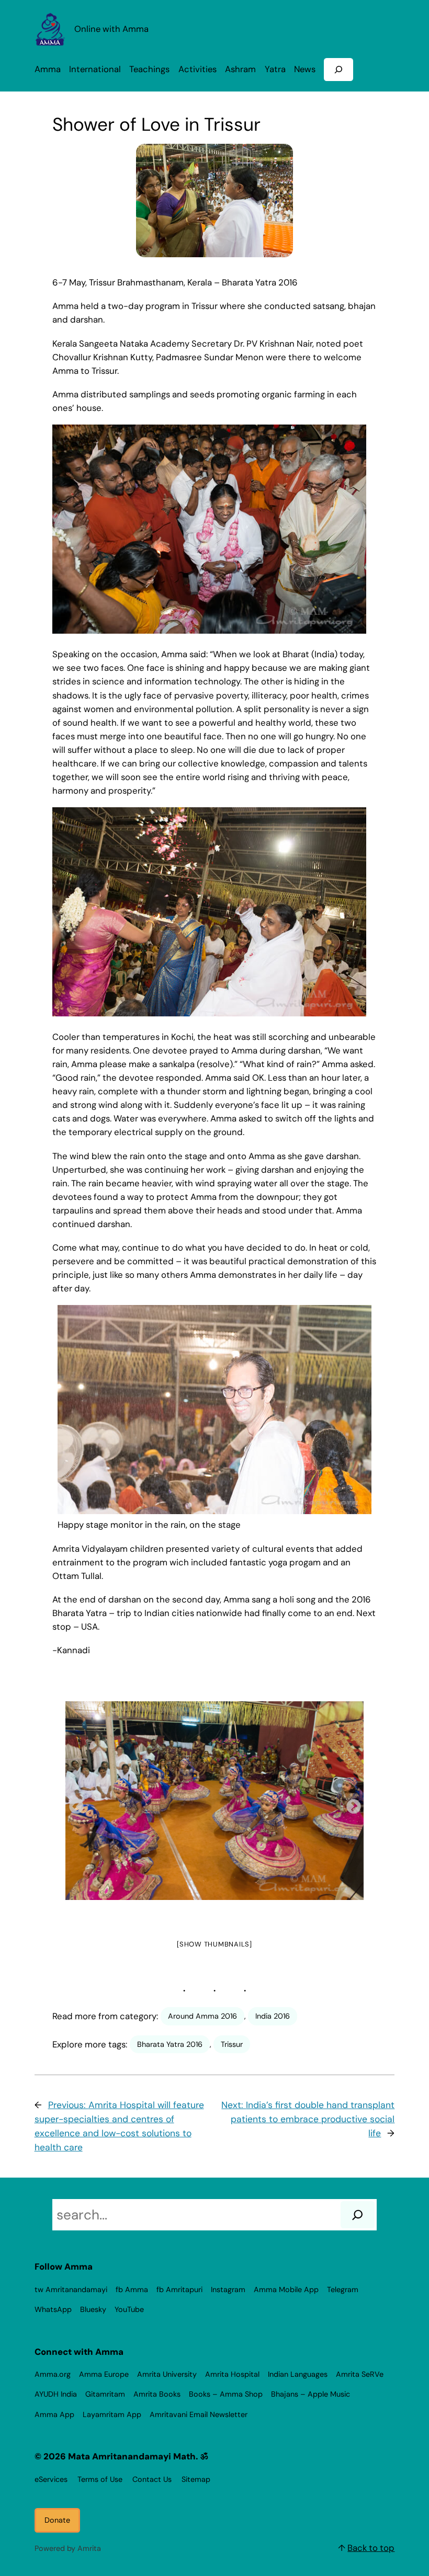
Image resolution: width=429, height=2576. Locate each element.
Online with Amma (111, 29)
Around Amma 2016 (202, 2016)
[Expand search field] (338, 69)
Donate (57, 2520)
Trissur (232, 2044)
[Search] (358, 2215)
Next (351, 1804)
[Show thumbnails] (214, 1944)
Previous (73, 1804)
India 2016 (273, 2016)
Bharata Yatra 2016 (170, 2044)
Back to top (371, 2548)
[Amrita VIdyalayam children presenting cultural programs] (214, 1801)
